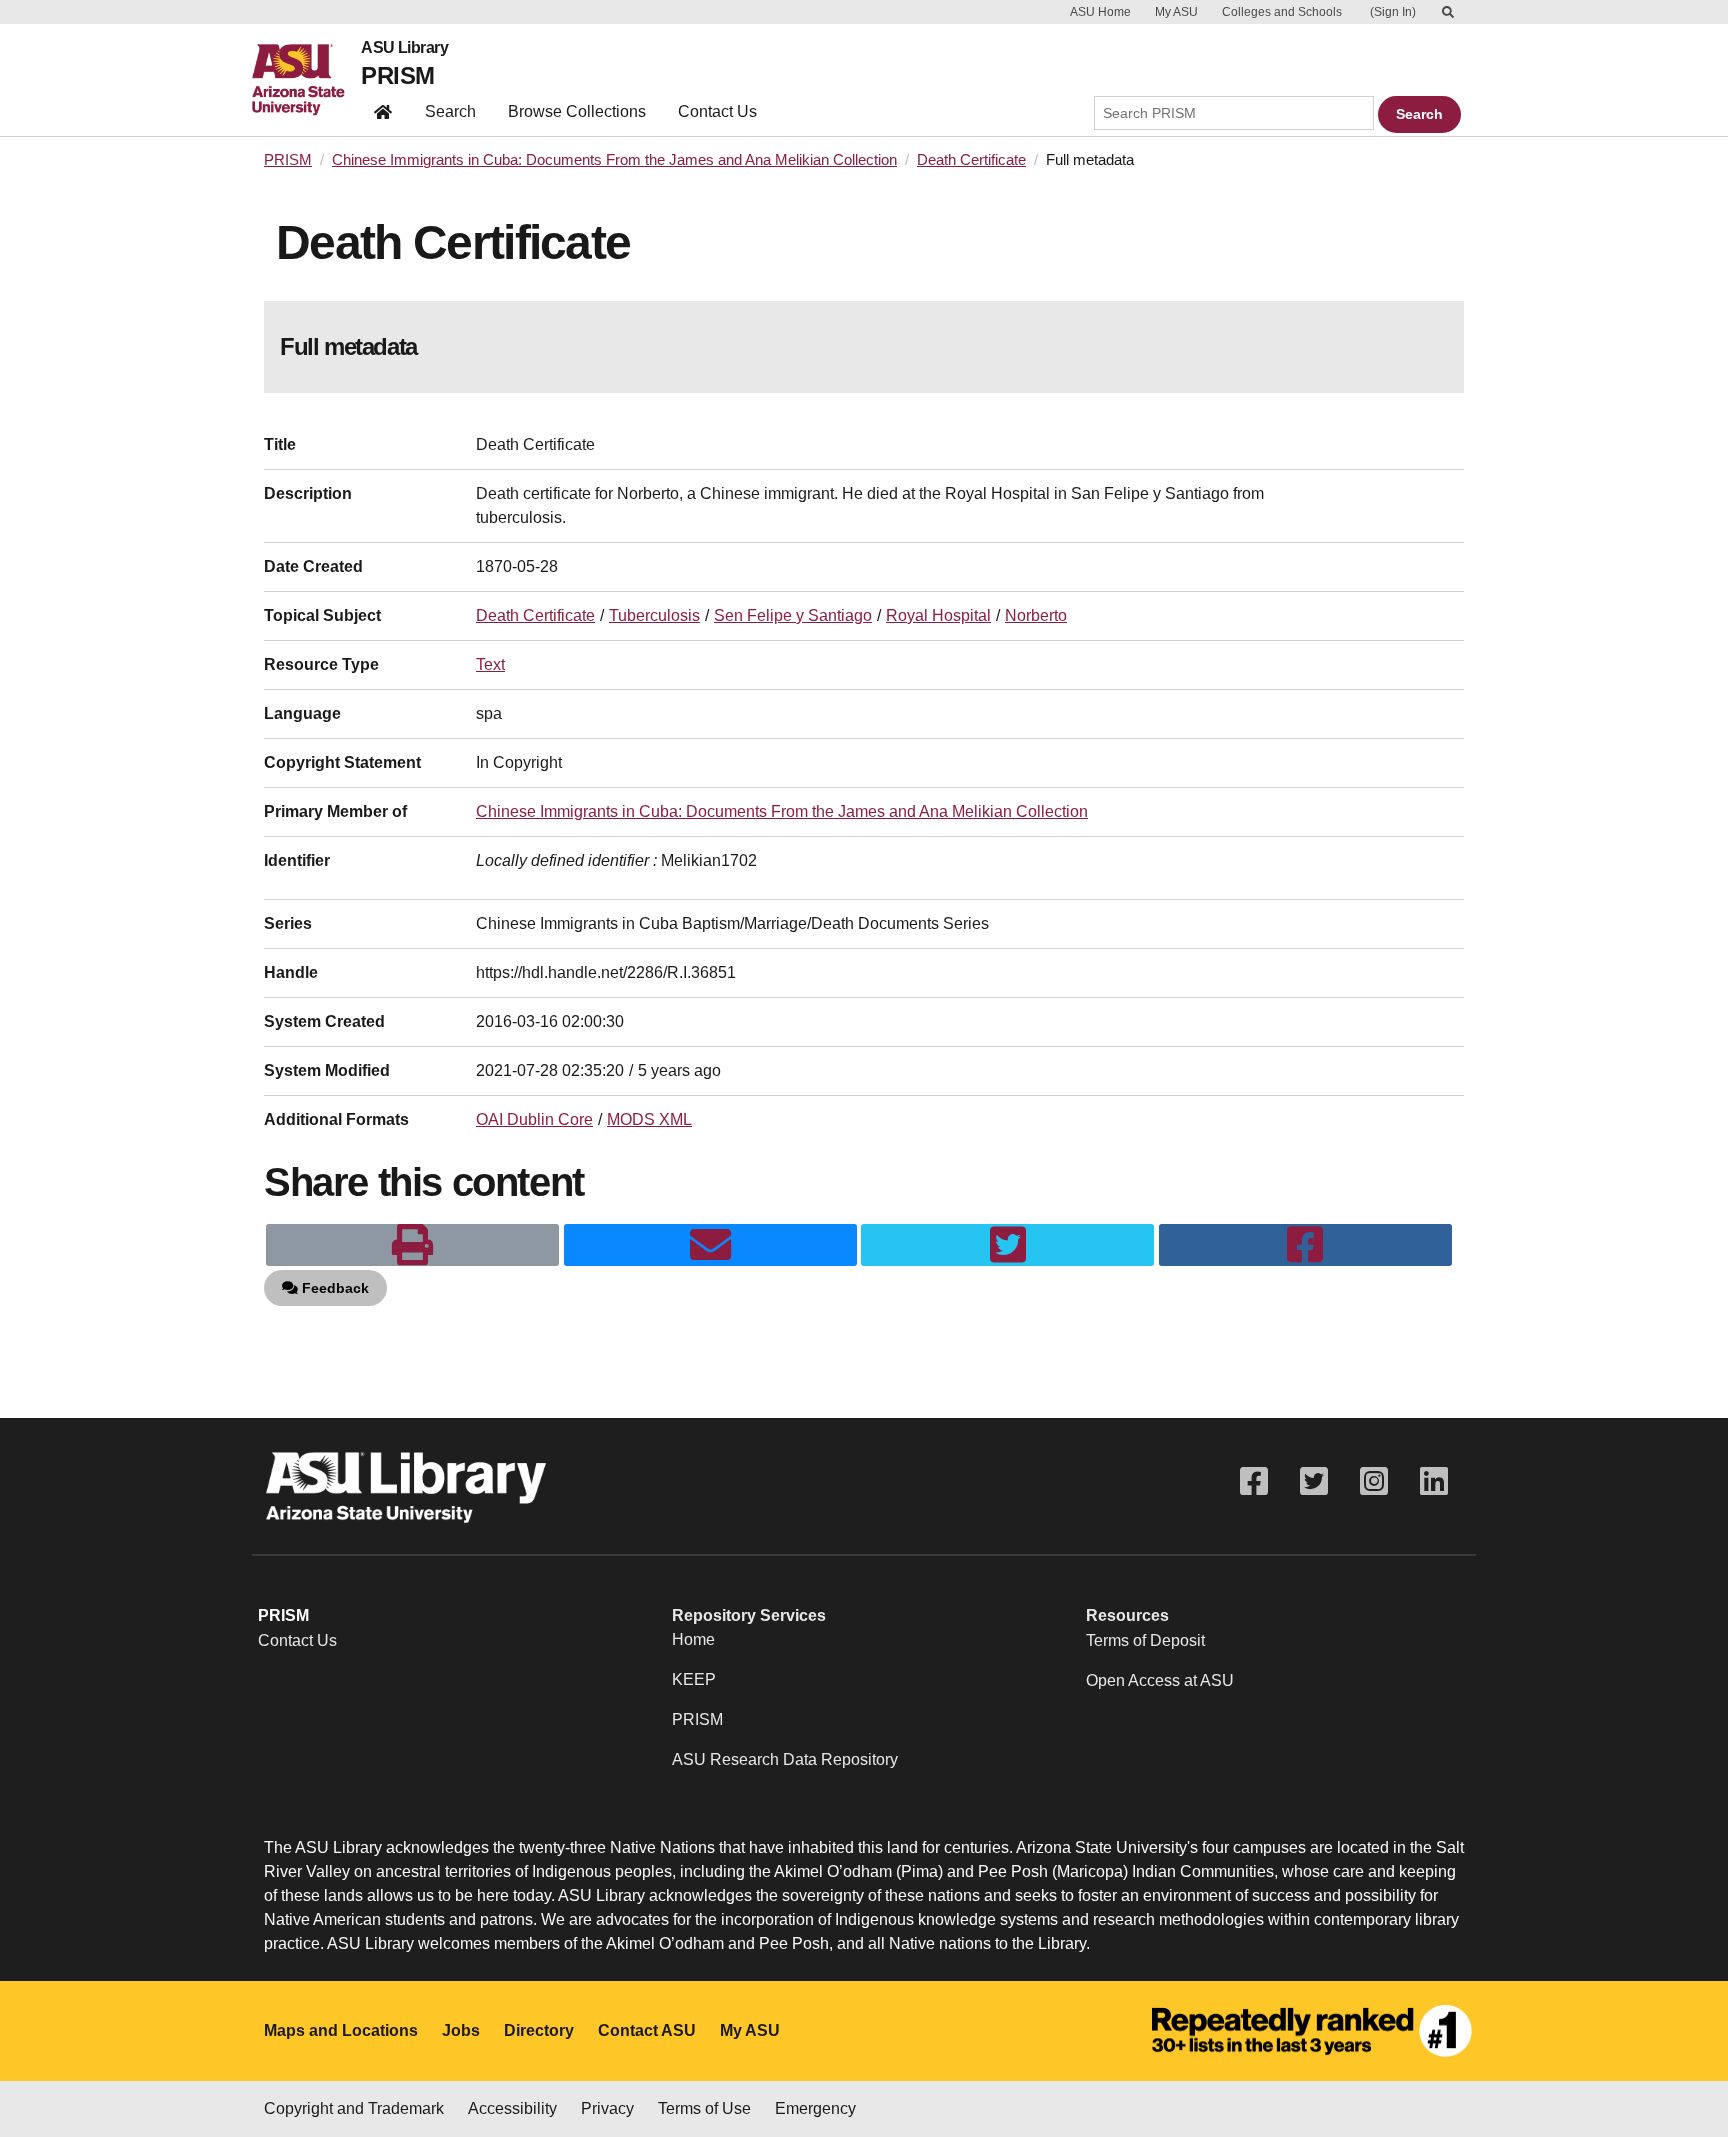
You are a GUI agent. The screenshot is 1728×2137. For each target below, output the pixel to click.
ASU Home (1100, 12)
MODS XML (649, 1119)
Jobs (461, 2030)
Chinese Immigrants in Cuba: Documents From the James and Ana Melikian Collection (614, 160)
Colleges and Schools (1282, 12)
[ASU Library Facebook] (1254, 1481)
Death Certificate (971, 160)
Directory (539, 2030)
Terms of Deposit (1145, 1640)
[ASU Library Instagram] (1374, 1481)
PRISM (397, 75)
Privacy (607, 2108)
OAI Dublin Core (534, 1119)
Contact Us (717, 111)
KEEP (694, 1679)
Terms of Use (704, 2108)
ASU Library (404, 48)
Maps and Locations (341, 2030)
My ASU (1176, 12)
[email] (710, 1245)
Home (693, 1639)
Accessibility (512, 2108)
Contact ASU (647, 2030)
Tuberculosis (654, 615)
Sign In (1393, 12)
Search (450, 111)
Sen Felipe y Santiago (793, 615)
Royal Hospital (938, 615)
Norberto (1036, 615)
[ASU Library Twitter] (1314, 1481)
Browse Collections (577, 111)
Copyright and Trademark (354, 2108)
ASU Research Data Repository (785, 1759)
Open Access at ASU (1160, 1680)
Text (490, 664)
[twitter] (1007, 1245)
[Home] (306, 80)
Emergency (815, 2108)
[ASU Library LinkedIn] (1434, 1481)
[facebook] (1305, 1245)
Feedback (333, 1288)
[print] (412, 1245)
